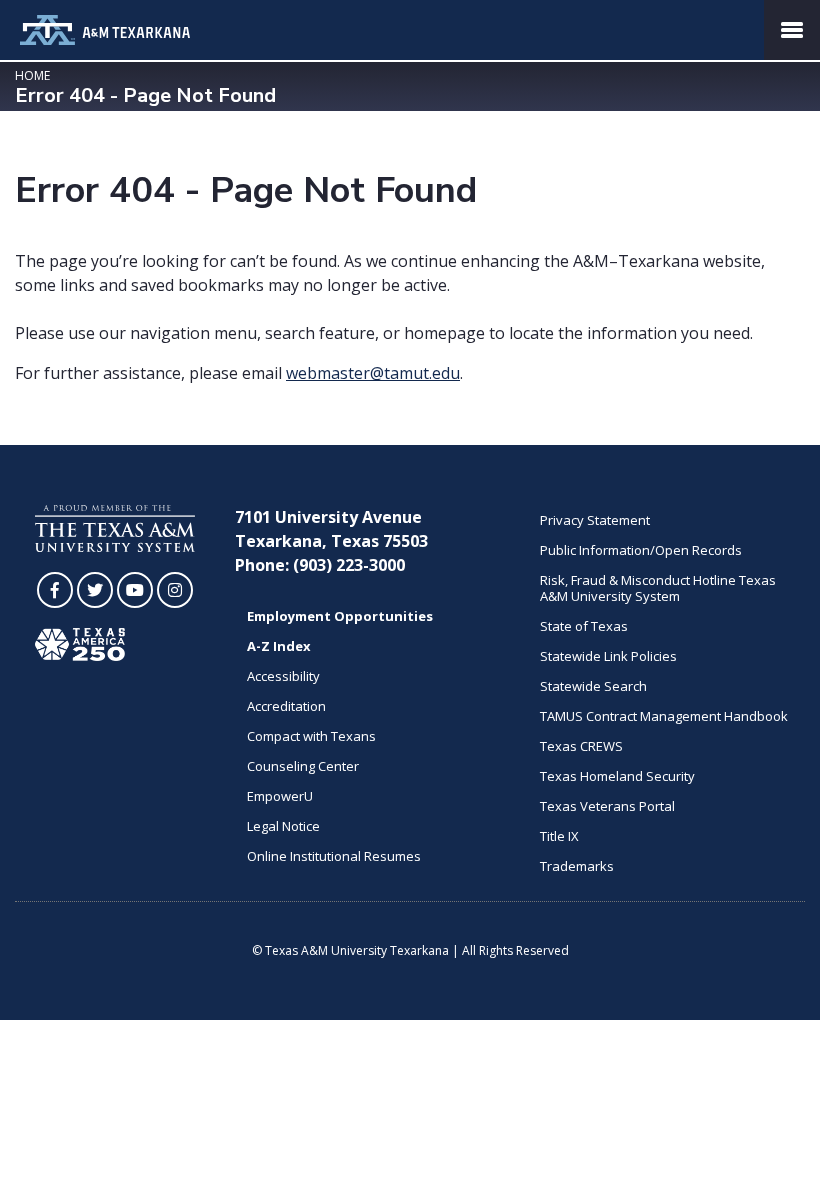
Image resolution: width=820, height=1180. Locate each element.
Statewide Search (593, 686)
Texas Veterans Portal (607, 806)
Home (32, 75)
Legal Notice (283, 826)
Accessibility (283, 676)
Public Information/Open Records (641, 550)
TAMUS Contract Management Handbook (664, 716)
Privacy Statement (595, 520)
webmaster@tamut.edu (373, 373)
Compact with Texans (311, 736)
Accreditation (286, 706)
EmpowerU (280, 796)
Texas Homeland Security (617, 776)
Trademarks (577, 866)
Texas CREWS (581, 746)
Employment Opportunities (340, 616)
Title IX (559, 836)
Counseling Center (303, 766)
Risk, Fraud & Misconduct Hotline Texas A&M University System (658, 588)
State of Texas (584, 626)
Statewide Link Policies (608, 656)
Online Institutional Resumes (334, 856)
